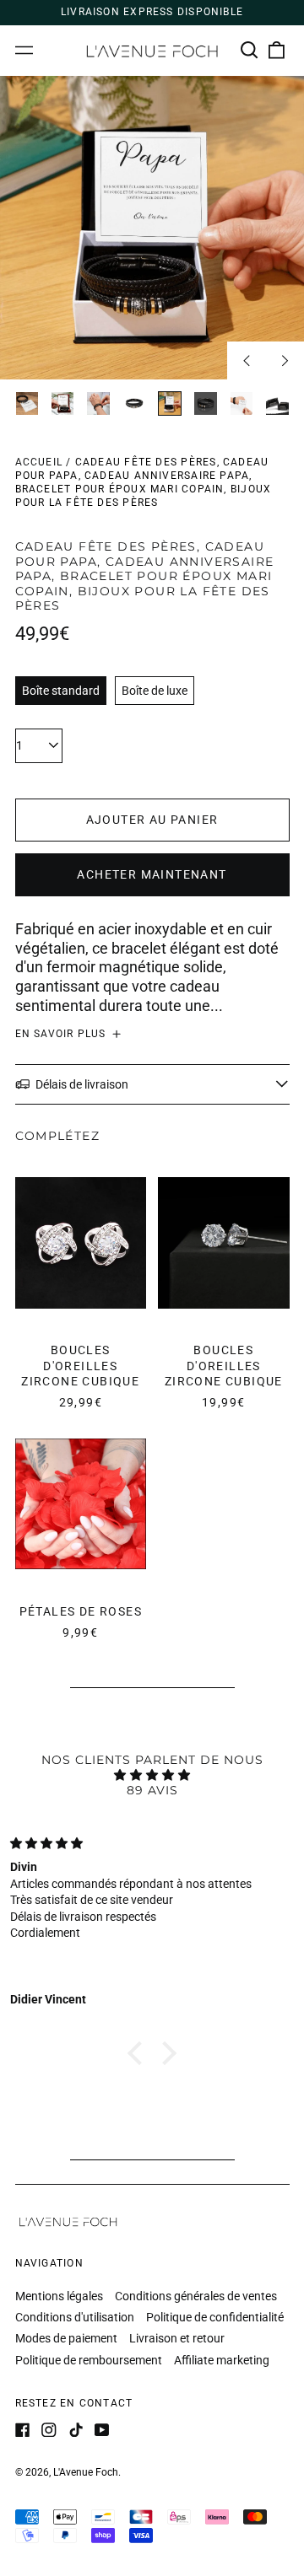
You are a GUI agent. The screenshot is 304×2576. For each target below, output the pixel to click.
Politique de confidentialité (215, 2317)
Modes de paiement (66, 2338)
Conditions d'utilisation (75, 2317)
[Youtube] (102, 2430)
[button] (250, 51)
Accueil (39, 462)
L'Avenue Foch (86, 2472)
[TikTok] (76, 2430)
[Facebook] (23, 2430)
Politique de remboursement (89, 2360)
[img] (152, 1775)
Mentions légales (59, 2296)
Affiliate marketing (222, 2360)
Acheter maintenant (152, 874)
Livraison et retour (177, 2338)
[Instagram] (49, 2430)
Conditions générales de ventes (196, 2296)
